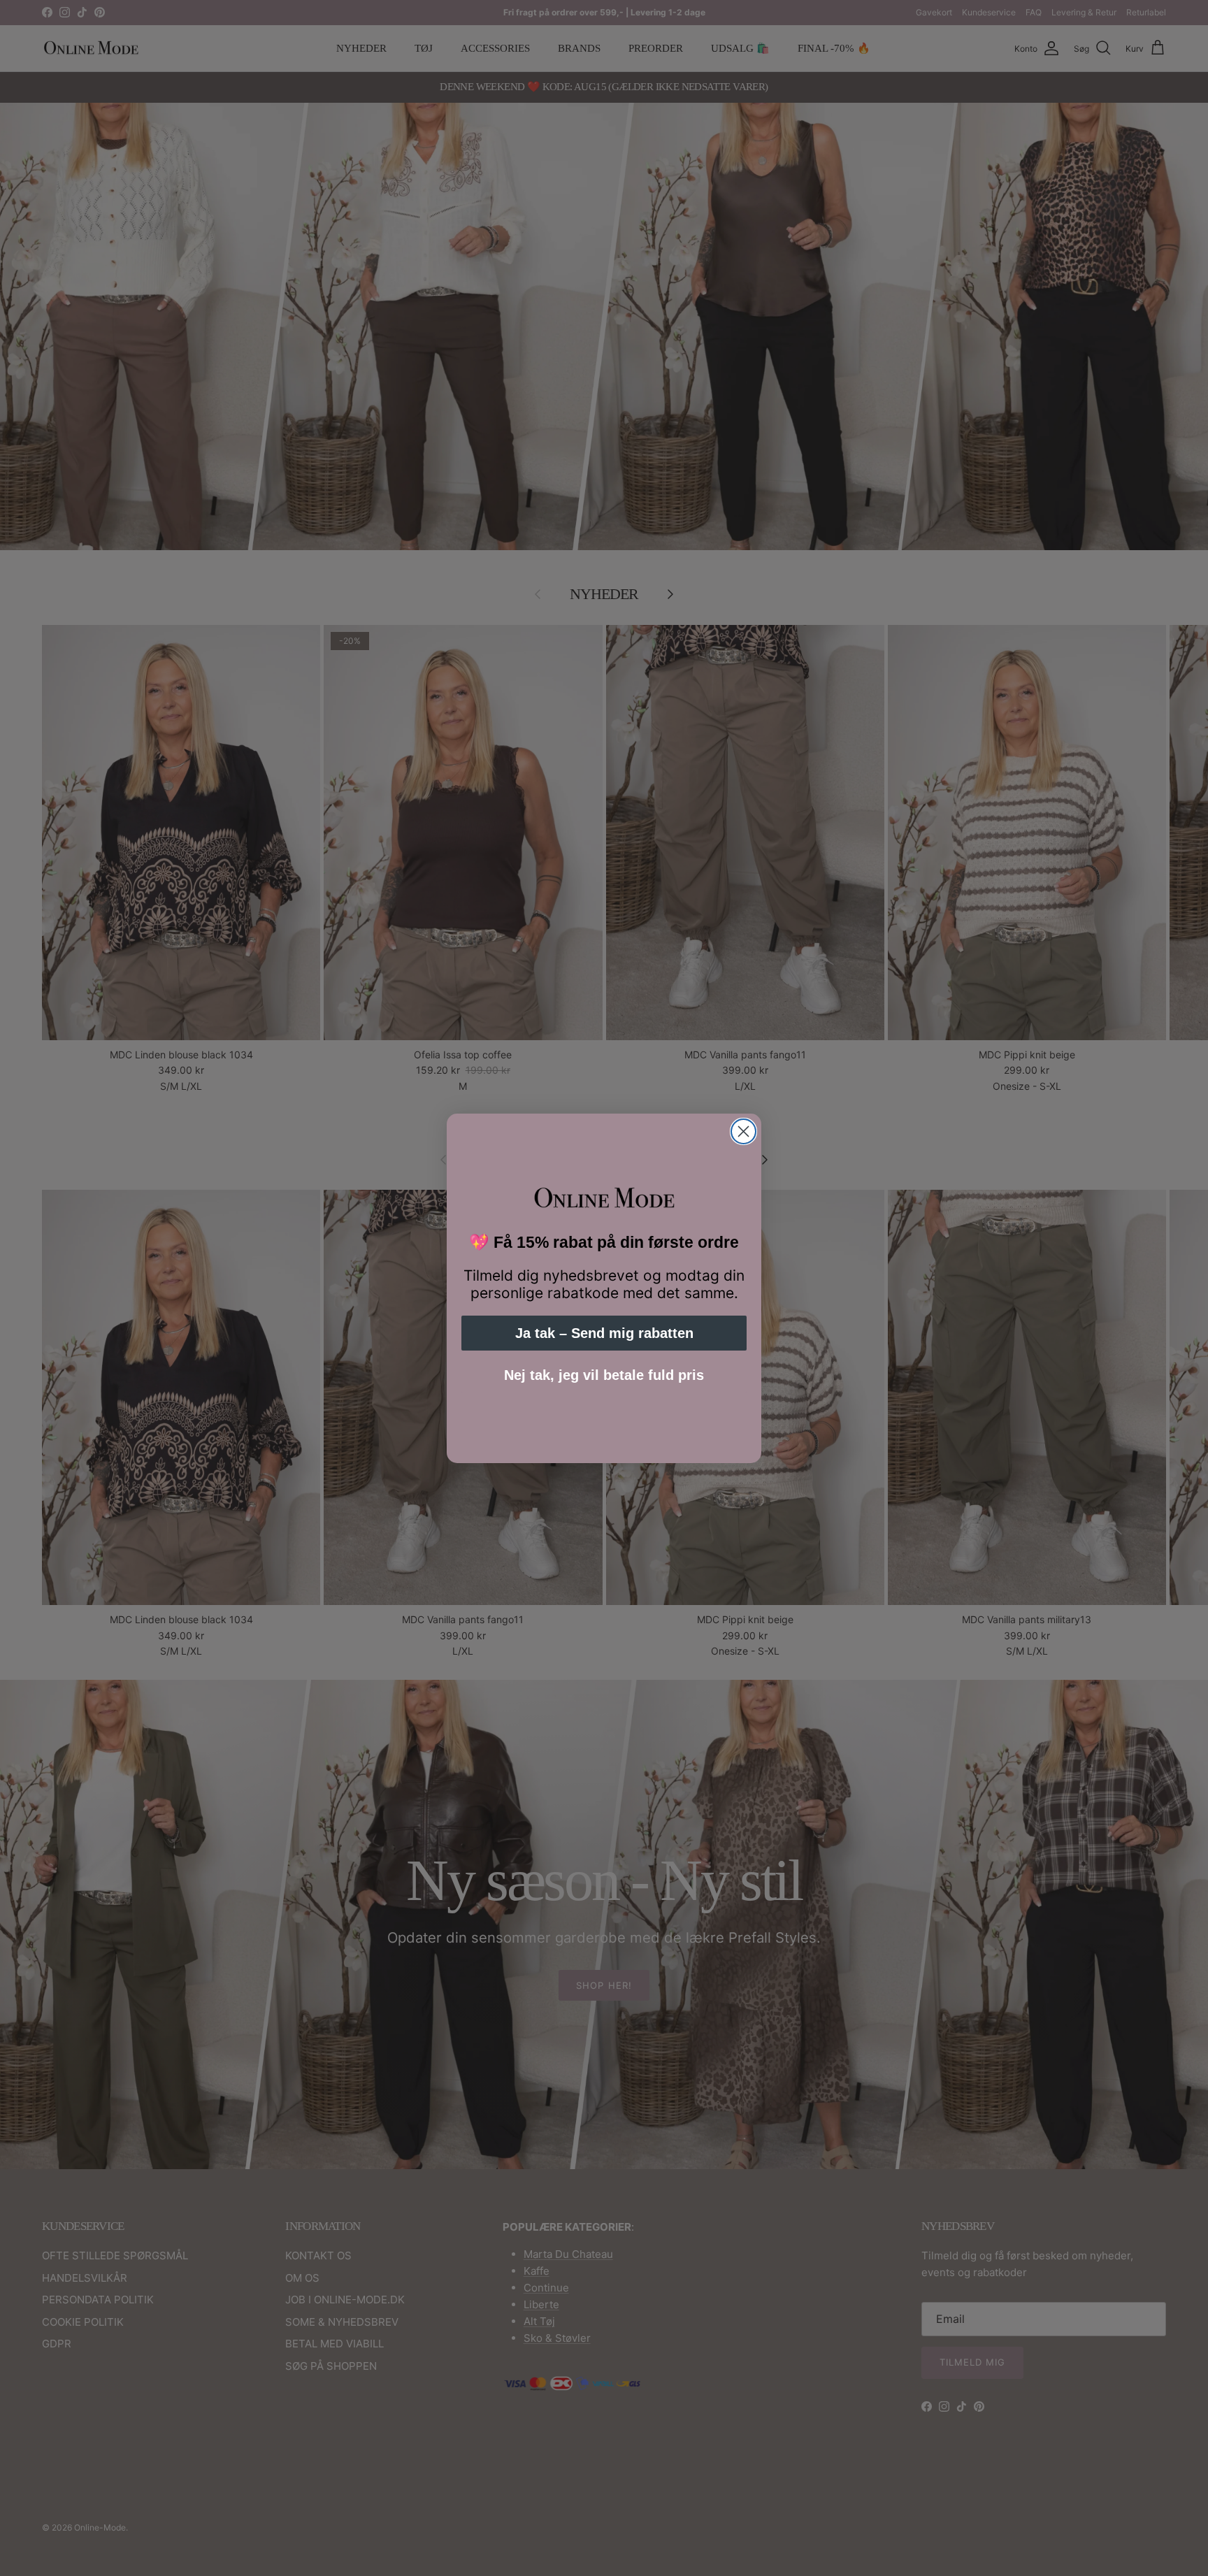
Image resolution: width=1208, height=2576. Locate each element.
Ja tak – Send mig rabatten (604, 1333)
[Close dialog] (743, 1131)
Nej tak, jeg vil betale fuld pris (604, 1375)
